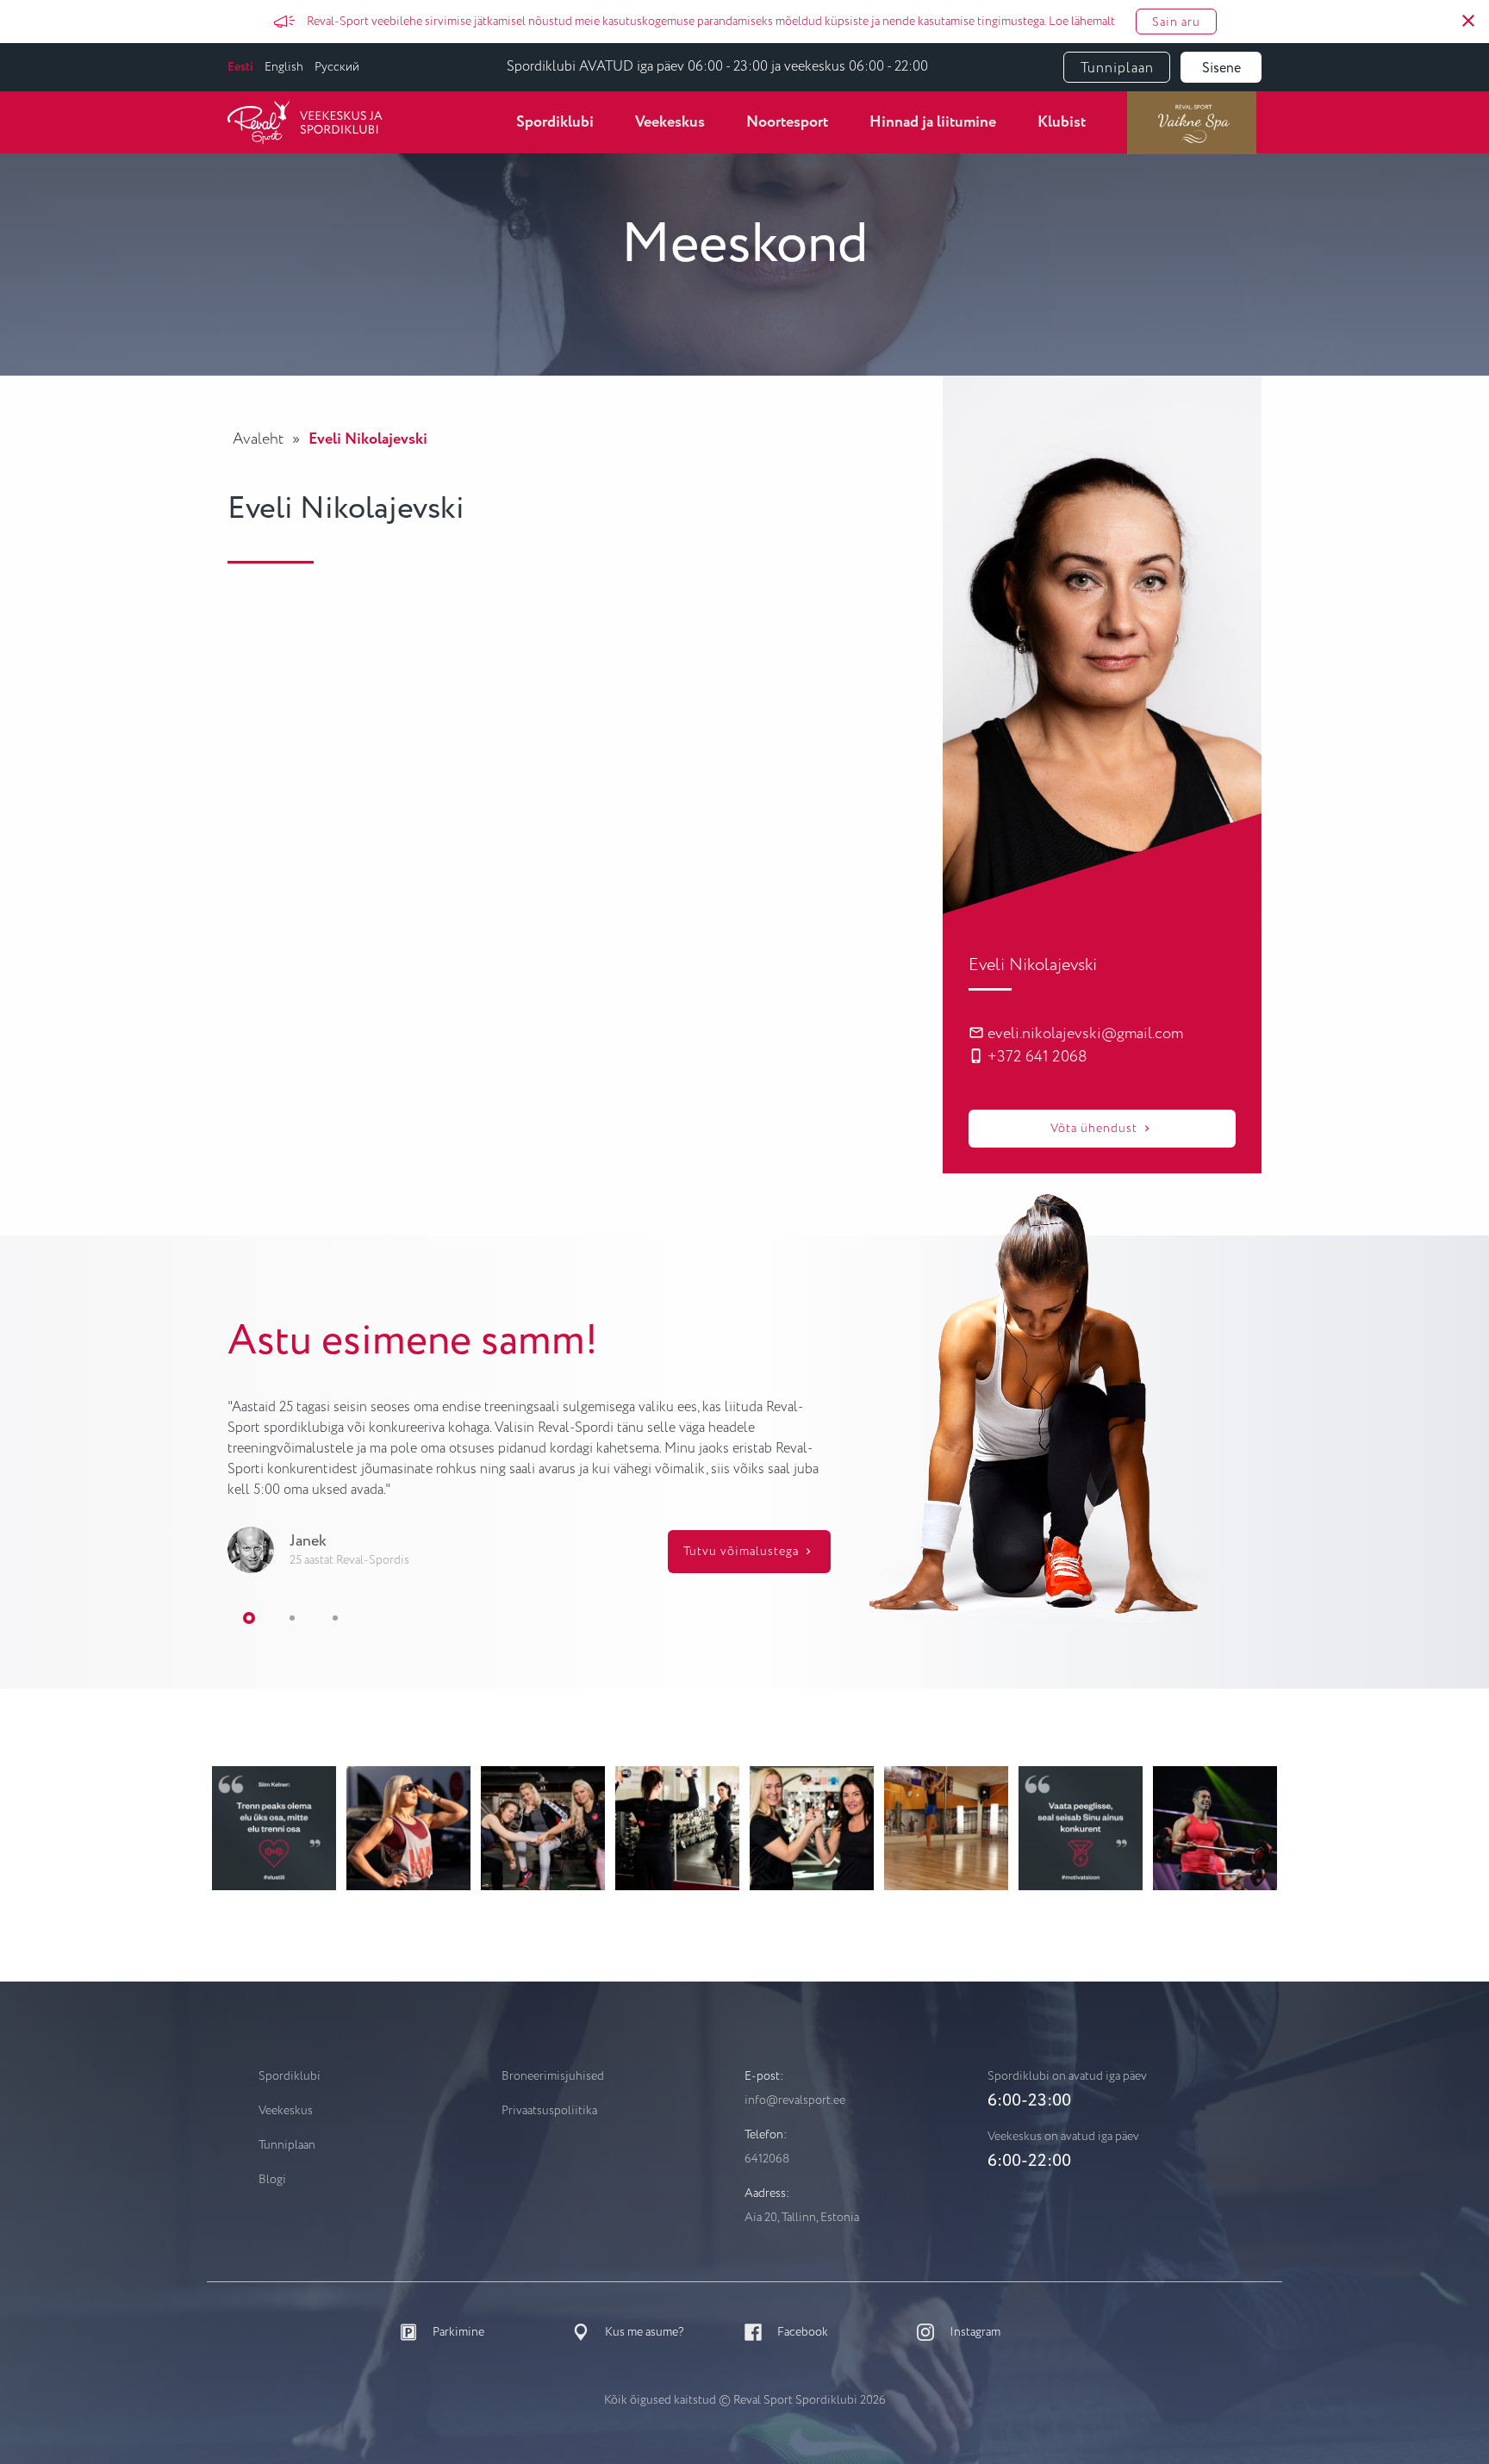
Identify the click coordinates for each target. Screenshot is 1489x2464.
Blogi (272, 2180)
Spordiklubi (555, 122)
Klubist (1062, 122)
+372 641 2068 (1036, 1057)
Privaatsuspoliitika (549, 2111)
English (284, 67)
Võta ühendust (1096, 1129)
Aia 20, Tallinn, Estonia (802, 2218)
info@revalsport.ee (795, 2100)
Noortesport (787, 122)
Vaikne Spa (1192, 122)
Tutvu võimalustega (743, 1552)
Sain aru (1176, 22)
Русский (337, 67)
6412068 (767, 2159)
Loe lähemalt (1082, 22)
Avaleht (258, 439)
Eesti (240, 67)
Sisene (1221, 68)
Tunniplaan (1117, 68)
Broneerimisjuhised (553, 2076)
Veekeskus (670, 122)
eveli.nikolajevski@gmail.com (1084, 1034)
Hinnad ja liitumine (933, 122)
